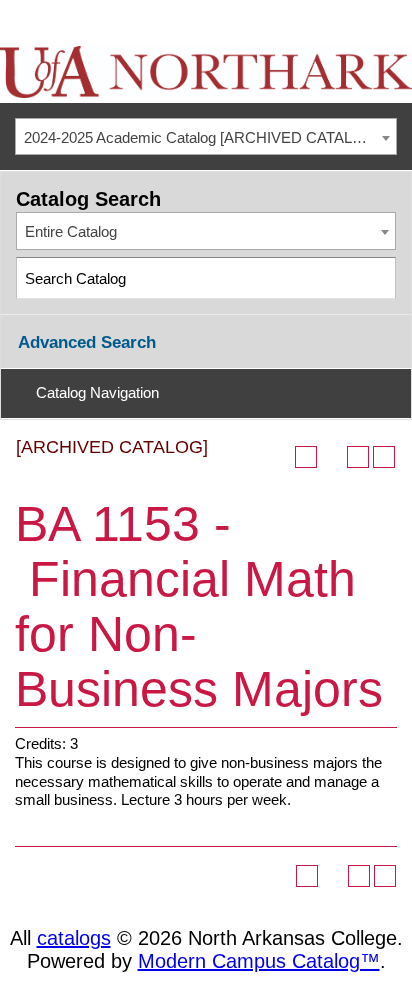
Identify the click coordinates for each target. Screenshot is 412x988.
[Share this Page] (332, 457)
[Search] (376, 277)
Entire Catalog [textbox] (71, 231)
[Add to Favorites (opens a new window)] (306, 457)
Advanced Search (87, 342)
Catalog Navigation (97, 392)
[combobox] (206, 137)
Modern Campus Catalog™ (259, 961)
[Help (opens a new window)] (384, 457)
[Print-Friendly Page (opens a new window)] (358, 457)
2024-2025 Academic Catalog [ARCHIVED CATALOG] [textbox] (202, 137)
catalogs (74, 938)
